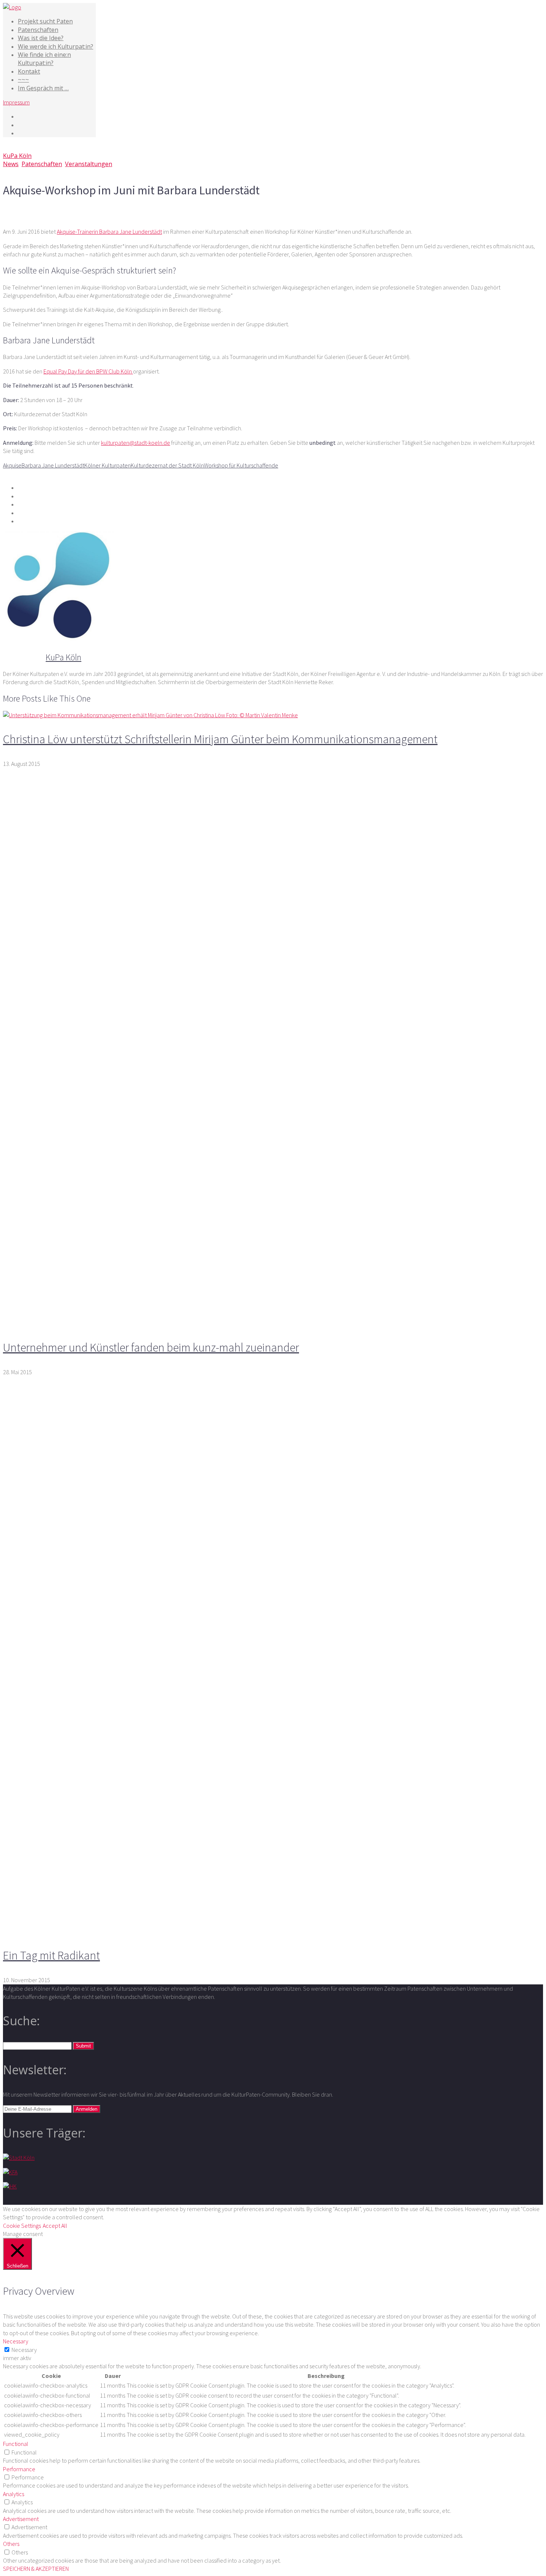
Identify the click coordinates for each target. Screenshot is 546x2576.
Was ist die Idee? (41, 38)
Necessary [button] (16, 2341)
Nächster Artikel (76, 209)
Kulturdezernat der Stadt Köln (167, 465)
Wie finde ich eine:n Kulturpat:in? (44, 59)
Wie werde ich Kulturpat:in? (56, 46)
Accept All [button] (55, 2226)
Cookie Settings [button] (22, 2226)
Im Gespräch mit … (43, 88)
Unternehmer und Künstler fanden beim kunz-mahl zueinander (151, 1347)
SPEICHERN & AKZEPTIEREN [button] (36, 2569)
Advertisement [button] (21, 2519)
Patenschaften (38, 30)
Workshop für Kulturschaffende (241, 465)
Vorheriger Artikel (28, 209)
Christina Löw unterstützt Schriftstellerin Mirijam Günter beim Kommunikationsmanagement (220, 739)
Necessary (24, 2350)
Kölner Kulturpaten (108, 465)
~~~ (23, 80)
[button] (83, 2046)
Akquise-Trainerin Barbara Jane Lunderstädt (109, 232)
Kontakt (29, 71)
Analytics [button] (14, 2494)
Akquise (12, 465)
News (11, 164)
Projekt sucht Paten (45, 21)
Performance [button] (19, 2469)
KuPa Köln (17, 156)
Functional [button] (16, 2444)
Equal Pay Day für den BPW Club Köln (88, 371)
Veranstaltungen (89, 164)
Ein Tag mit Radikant (51, 1955)
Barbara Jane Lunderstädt (53, 465)
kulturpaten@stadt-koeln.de (136, 443)
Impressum (16, 102)
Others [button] (11, 2544)
